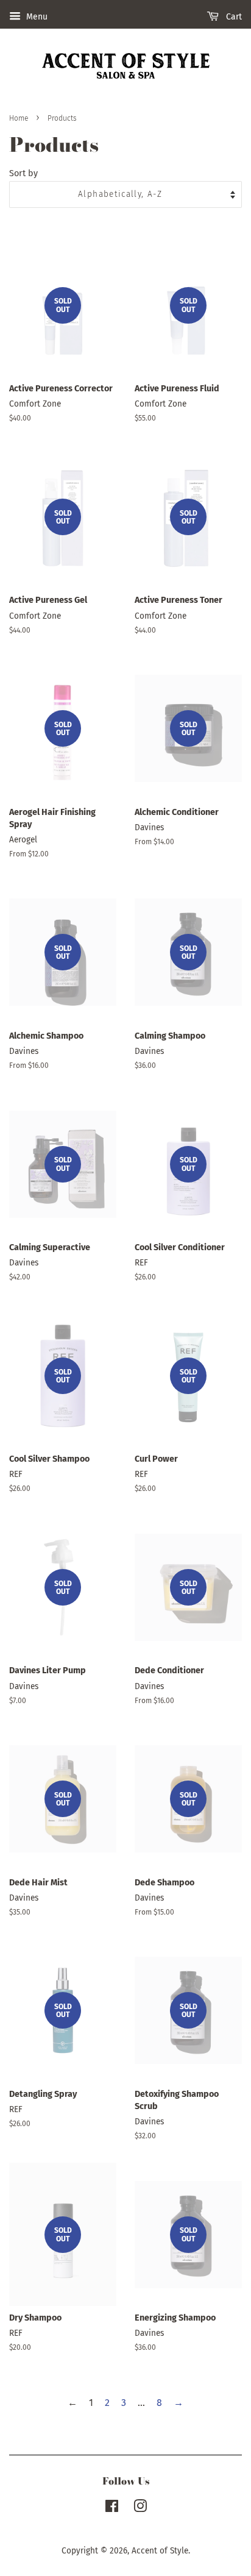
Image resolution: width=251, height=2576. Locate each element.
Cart (233, 17)
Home (19, 118)
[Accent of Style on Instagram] (140, 2509)
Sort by (23, 173)
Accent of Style (160, 2551)
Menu (36, 17)
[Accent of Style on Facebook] (112, 2509)
